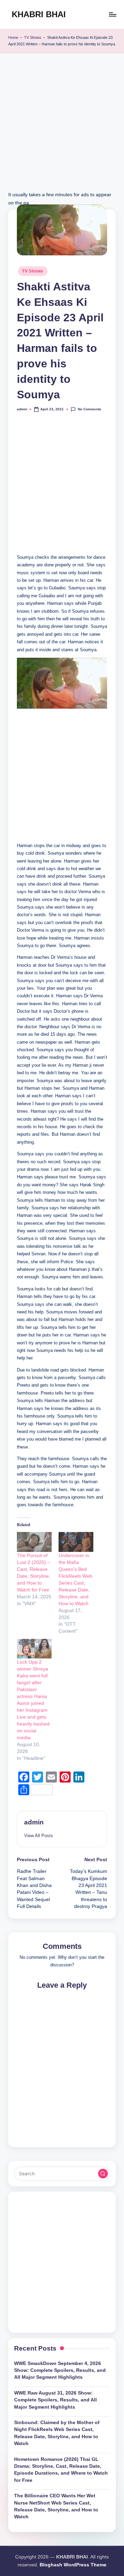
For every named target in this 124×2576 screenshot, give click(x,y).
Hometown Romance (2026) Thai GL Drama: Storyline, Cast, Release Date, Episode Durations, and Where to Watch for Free (61, 2470)
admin (34, 1822)
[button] (39, 1836)
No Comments (89, 409)
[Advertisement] (62, 129)
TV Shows (33, 37)
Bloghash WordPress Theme (73, 2565)
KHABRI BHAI (39, 14)
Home (13, 37)
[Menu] (112, 14)
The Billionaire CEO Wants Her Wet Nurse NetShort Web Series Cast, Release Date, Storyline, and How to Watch (56, 2506)
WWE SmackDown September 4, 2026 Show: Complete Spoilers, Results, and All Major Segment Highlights (60, 2370)
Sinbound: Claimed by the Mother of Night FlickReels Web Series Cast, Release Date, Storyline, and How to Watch (57, 2433)
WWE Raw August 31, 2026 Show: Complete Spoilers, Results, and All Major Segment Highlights (55, 2400)
